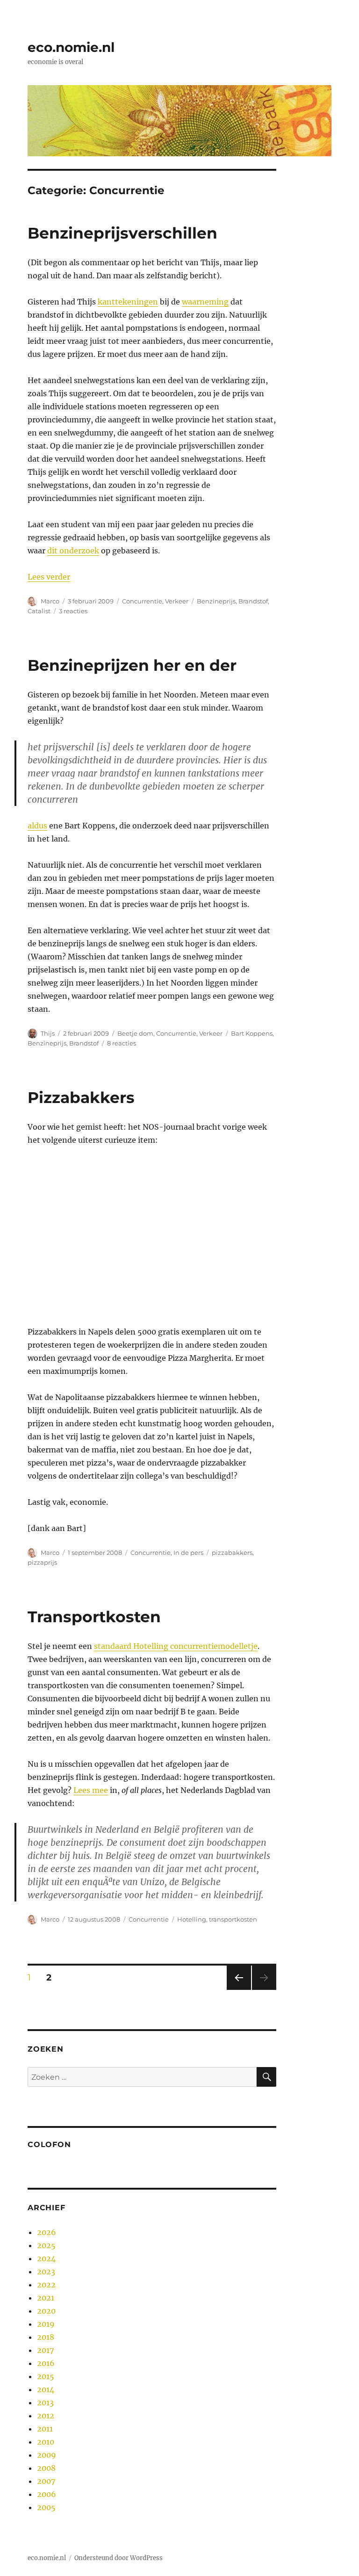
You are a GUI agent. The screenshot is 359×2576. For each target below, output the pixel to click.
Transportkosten (94, 1617)
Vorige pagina (238, 1990)
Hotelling (192, 1919)
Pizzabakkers (81, 1097)
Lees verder (49, 577)
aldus (37, 826)
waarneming (205, 302)
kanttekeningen (128, 302)
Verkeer (177, 601)
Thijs (48, 1033)
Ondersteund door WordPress (118, 2558)
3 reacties (73, 611)
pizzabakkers (232, 1553)
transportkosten (233, 1919)
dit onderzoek (73, 551)
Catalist (39, 611)
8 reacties (122, 1043)
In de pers (188, 1553)
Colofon (49, 2144)
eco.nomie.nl (71, 47)
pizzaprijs (42, 1562)
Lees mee (91, 1790)
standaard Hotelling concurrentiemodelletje (176, 1646)
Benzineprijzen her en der (132, 665)
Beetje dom (135, 1033)
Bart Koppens (252, 1033)
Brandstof (253, 601)
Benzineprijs (216, 601)
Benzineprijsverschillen (122, 233)
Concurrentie (142, 601)
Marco (50, 601)
